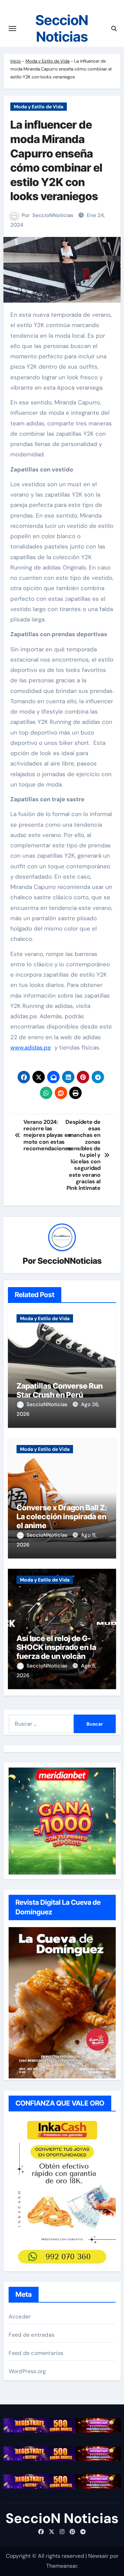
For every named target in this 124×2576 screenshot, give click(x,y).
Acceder (20, 2317)
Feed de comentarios (36, 2353)
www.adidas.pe (31, 1047)
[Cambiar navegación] (12, 29)
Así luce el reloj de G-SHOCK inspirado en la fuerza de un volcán (56, 1647)
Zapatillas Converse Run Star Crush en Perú (60, 1390)
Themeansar (62, 2566)
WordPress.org (27, 2371)
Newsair (98, 2556)
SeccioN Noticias (62, 28)
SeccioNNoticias (53, 215)
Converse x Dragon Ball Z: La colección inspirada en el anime (62, 1517)
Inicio (16, 61)
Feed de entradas (32, 2335)
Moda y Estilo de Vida (48, 61)
